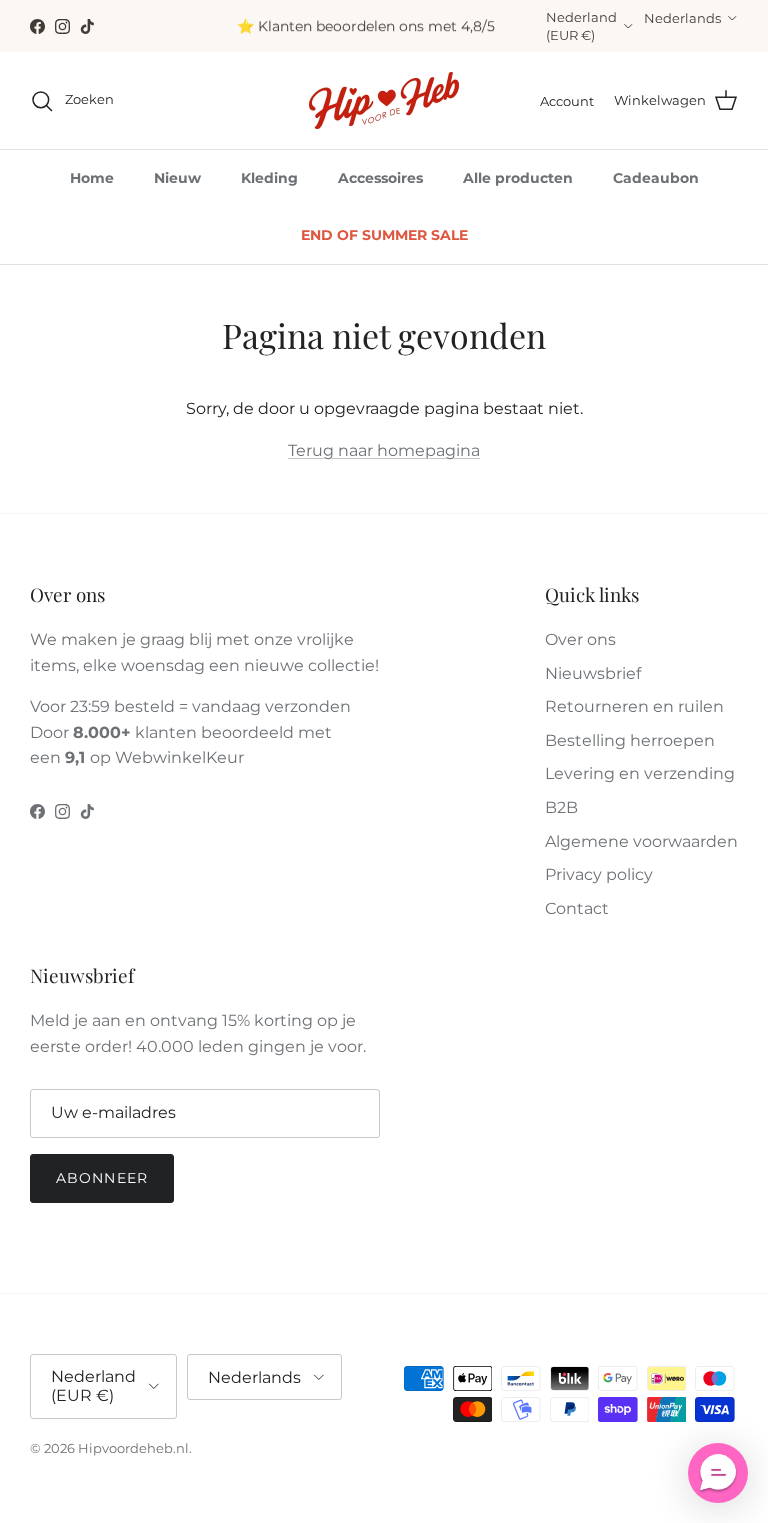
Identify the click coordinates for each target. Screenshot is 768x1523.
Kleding (269, 178)
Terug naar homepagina (384, 450)
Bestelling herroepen (630, 740)
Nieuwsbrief (593, 673)
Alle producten (518, 178)
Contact (577, 908)
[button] (718, 1473)
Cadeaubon (656, 178)
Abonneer (102, 1178)
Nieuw (177, 178)
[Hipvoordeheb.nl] (384, 100)
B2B (561, 807)
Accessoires (380, 178)
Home (92, 178)
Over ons (580, 639)
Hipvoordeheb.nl (133, 1448)
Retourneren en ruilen (634, 706)
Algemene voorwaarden (641, 841)
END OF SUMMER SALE (384, 235)
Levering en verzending (640, 773)
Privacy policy (599, 874)
